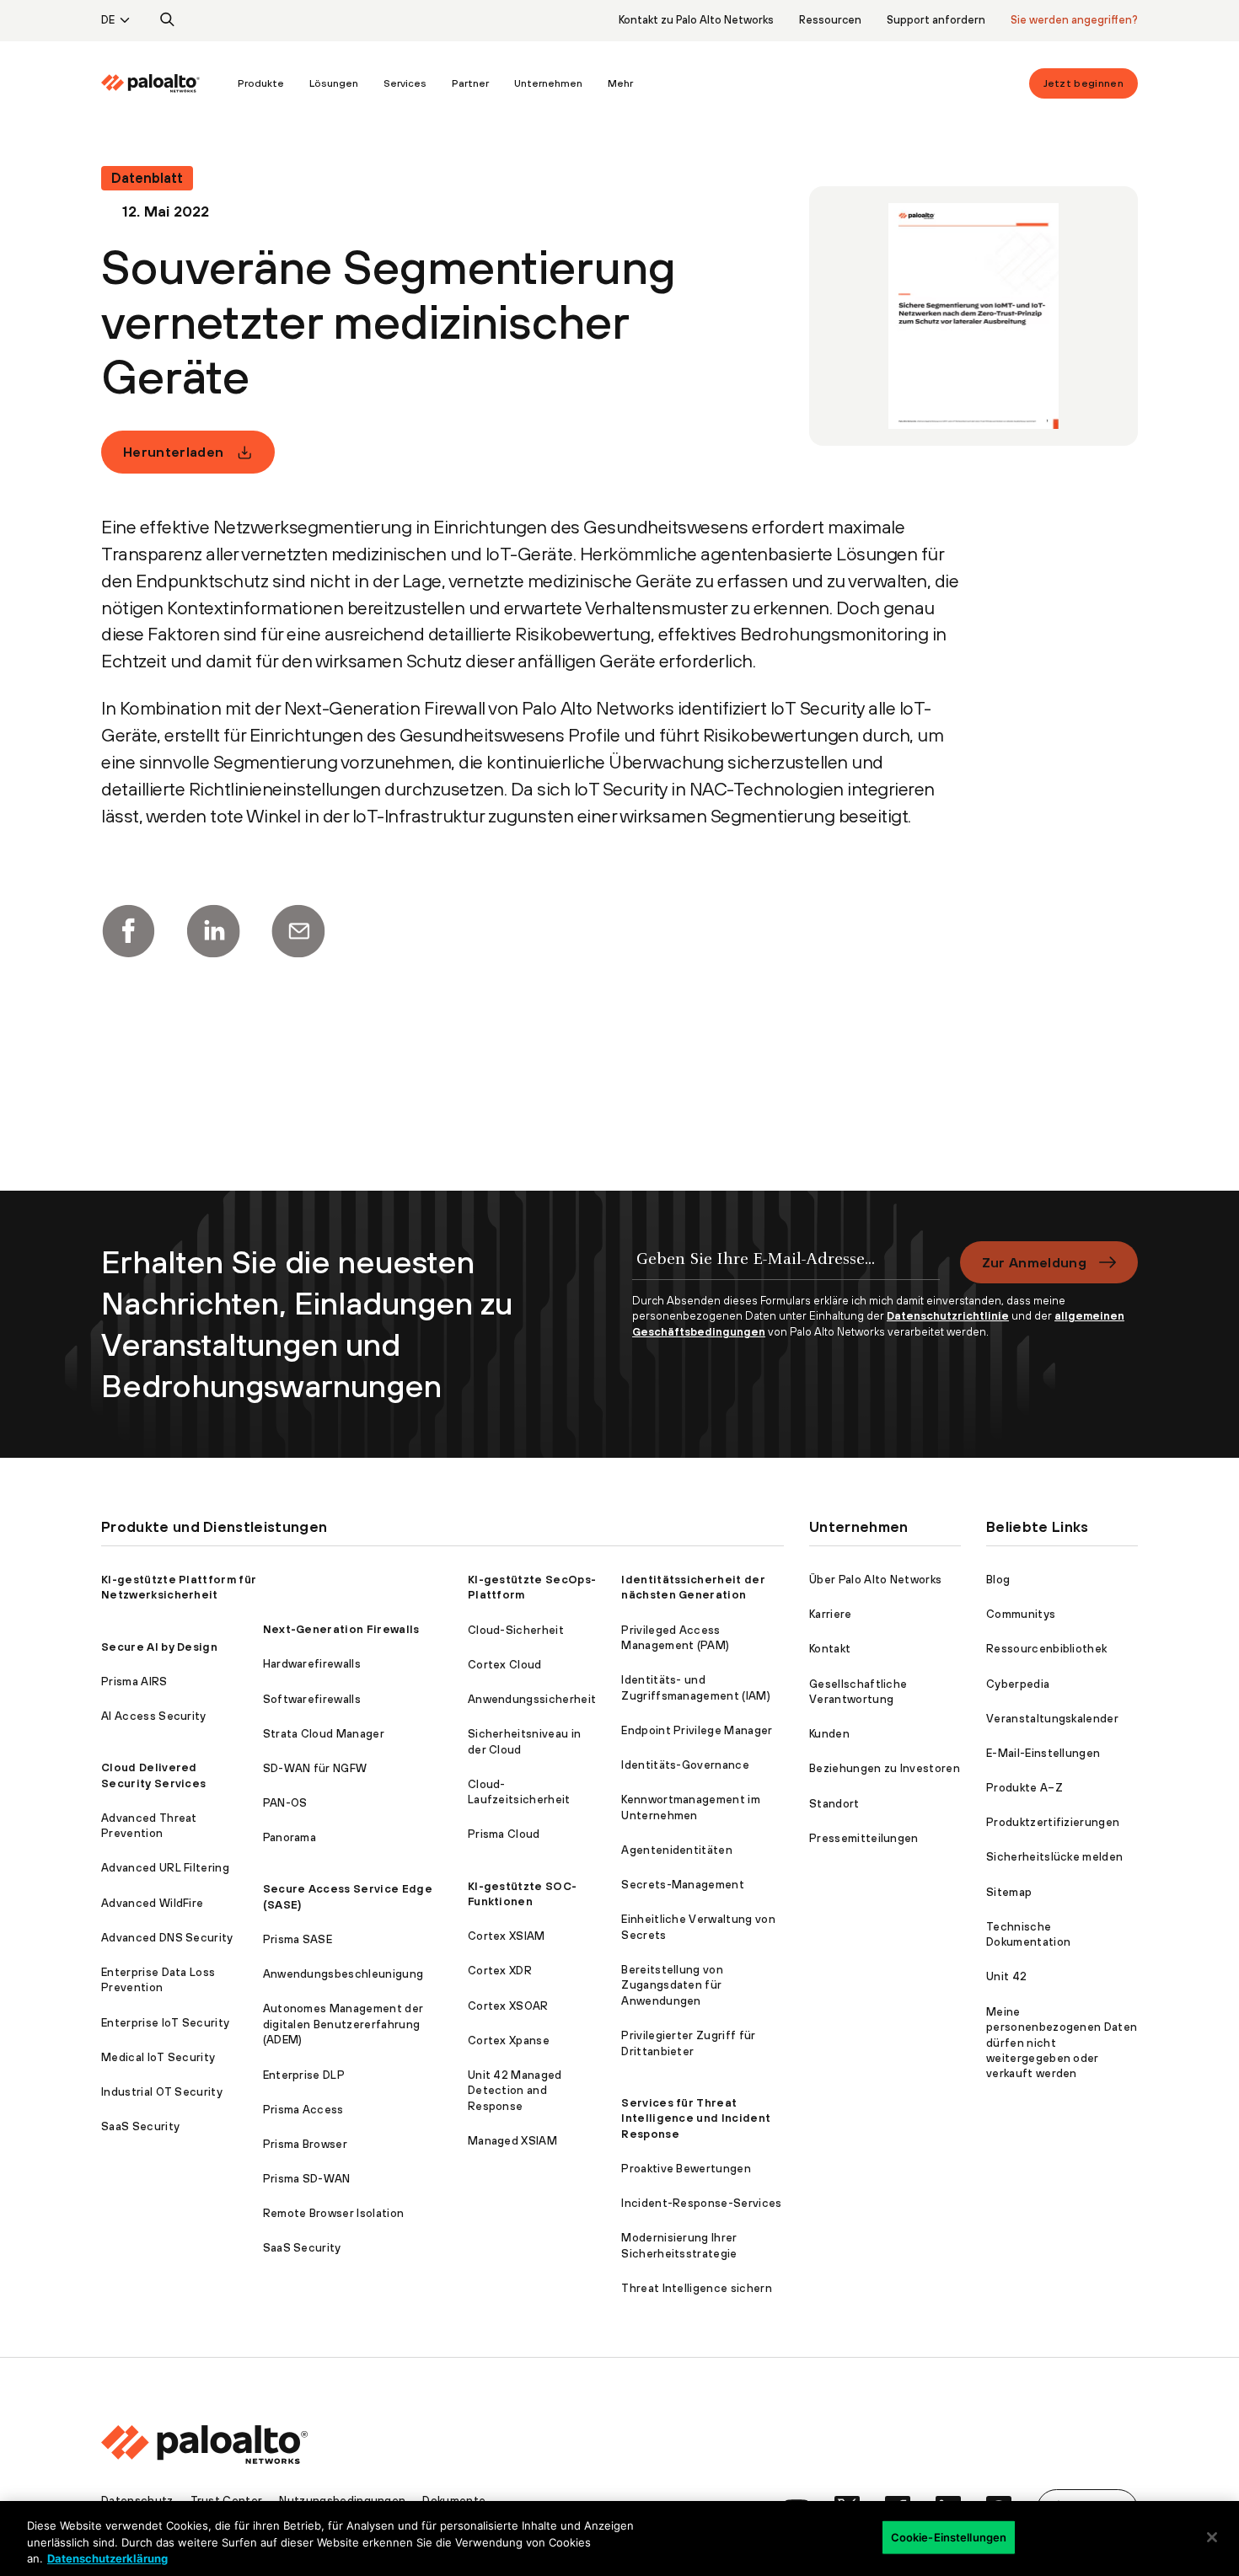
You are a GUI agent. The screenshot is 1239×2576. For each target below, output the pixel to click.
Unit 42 (1006, 1976)
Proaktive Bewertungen (686, 2169)
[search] (168, 20)
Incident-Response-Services (701, 2203)
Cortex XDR (500, 1971)
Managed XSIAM (512, 2141)
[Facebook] (128, 931)
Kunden (829, 1734)
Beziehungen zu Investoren (885, 1768)
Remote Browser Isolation (334, 2213)
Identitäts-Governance (685, 1765)
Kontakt (830, 1649)
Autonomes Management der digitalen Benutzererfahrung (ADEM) (343, 2024)
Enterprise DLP (304, 2075)
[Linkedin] (213, 931)
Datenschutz (137, 2501)
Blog (998, 1580)
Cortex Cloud (505, 1665)
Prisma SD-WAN (307, 2179)
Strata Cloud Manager (324, 1734)
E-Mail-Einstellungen (1043, 1753)
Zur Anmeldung (1034, 1262)
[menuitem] (163, 83)
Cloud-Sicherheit (516, 1630)
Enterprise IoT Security (165, 2023)
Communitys (1021, 1614)
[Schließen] (1212, 2537)
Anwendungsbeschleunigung (343, 1974)
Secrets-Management (683, 1885)
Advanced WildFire (152, 1903)
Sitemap (1009, 1892)
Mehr (620, 83)
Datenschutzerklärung (107, 2558)
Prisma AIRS (134, 1682)
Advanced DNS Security (167, 1938)
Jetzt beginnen (1083, 83)
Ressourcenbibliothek (1046, 1649)
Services (405, 83)
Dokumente (454, 2501)
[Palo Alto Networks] (150, 83)
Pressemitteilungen (864, 1838)
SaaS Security (140, 2126)
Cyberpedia (1018, 1684)
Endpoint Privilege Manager (697, 1730)
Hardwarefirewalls (312, 1664)
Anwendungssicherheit (532, 1699)
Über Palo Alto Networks (875, 1580)
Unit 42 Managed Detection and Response (515, 2091)
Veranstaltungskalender (1052, 1719)
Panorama (290, 1837)
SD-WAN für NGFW (315, 1768)
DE (108, 20)
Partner (470, 83)
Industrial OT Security (162, 2092)
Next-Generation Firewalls (341, 1629)
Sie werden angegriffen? (1074, 20)
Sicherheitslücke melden (1054, 1857)
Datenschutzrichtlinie (948, 1316)
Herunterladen (173, 452)
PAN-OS (285, 1803)
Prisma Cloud (504, 1834)
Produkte (261, 83)
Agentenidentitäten (677, 1850)
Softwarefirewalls (312, 1699)
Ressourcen (830, 20)
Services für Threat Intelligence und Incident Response (696, 2118)
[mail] (298, 931)
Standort (834, 1804)
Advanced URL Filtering (165, 1868)
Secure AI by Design (159, 1647)
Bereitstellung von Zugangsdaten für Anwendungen (672, 1985)
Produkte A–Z (1024, 1788)
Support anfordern (936, 20)
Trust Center (227, 2501)
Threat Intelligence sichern (697, 2288)
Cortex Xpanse (509, 2040)
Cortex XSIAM (507, 1936)
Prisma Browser (305, 2144)
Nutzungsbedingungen (342, 2501)
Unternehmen (548, 83)
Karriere (831, 1614)
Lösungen (334, 83)
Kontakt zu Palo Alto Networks (696, 20)
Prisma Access (303, 2110)
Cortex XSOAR (508, 2006)
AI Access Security (154, 1716)
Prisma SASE (298, 1939)
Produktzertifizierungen (1053, 1822)
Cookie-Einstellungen (949, 2536)
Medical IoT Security (158, 2057)
